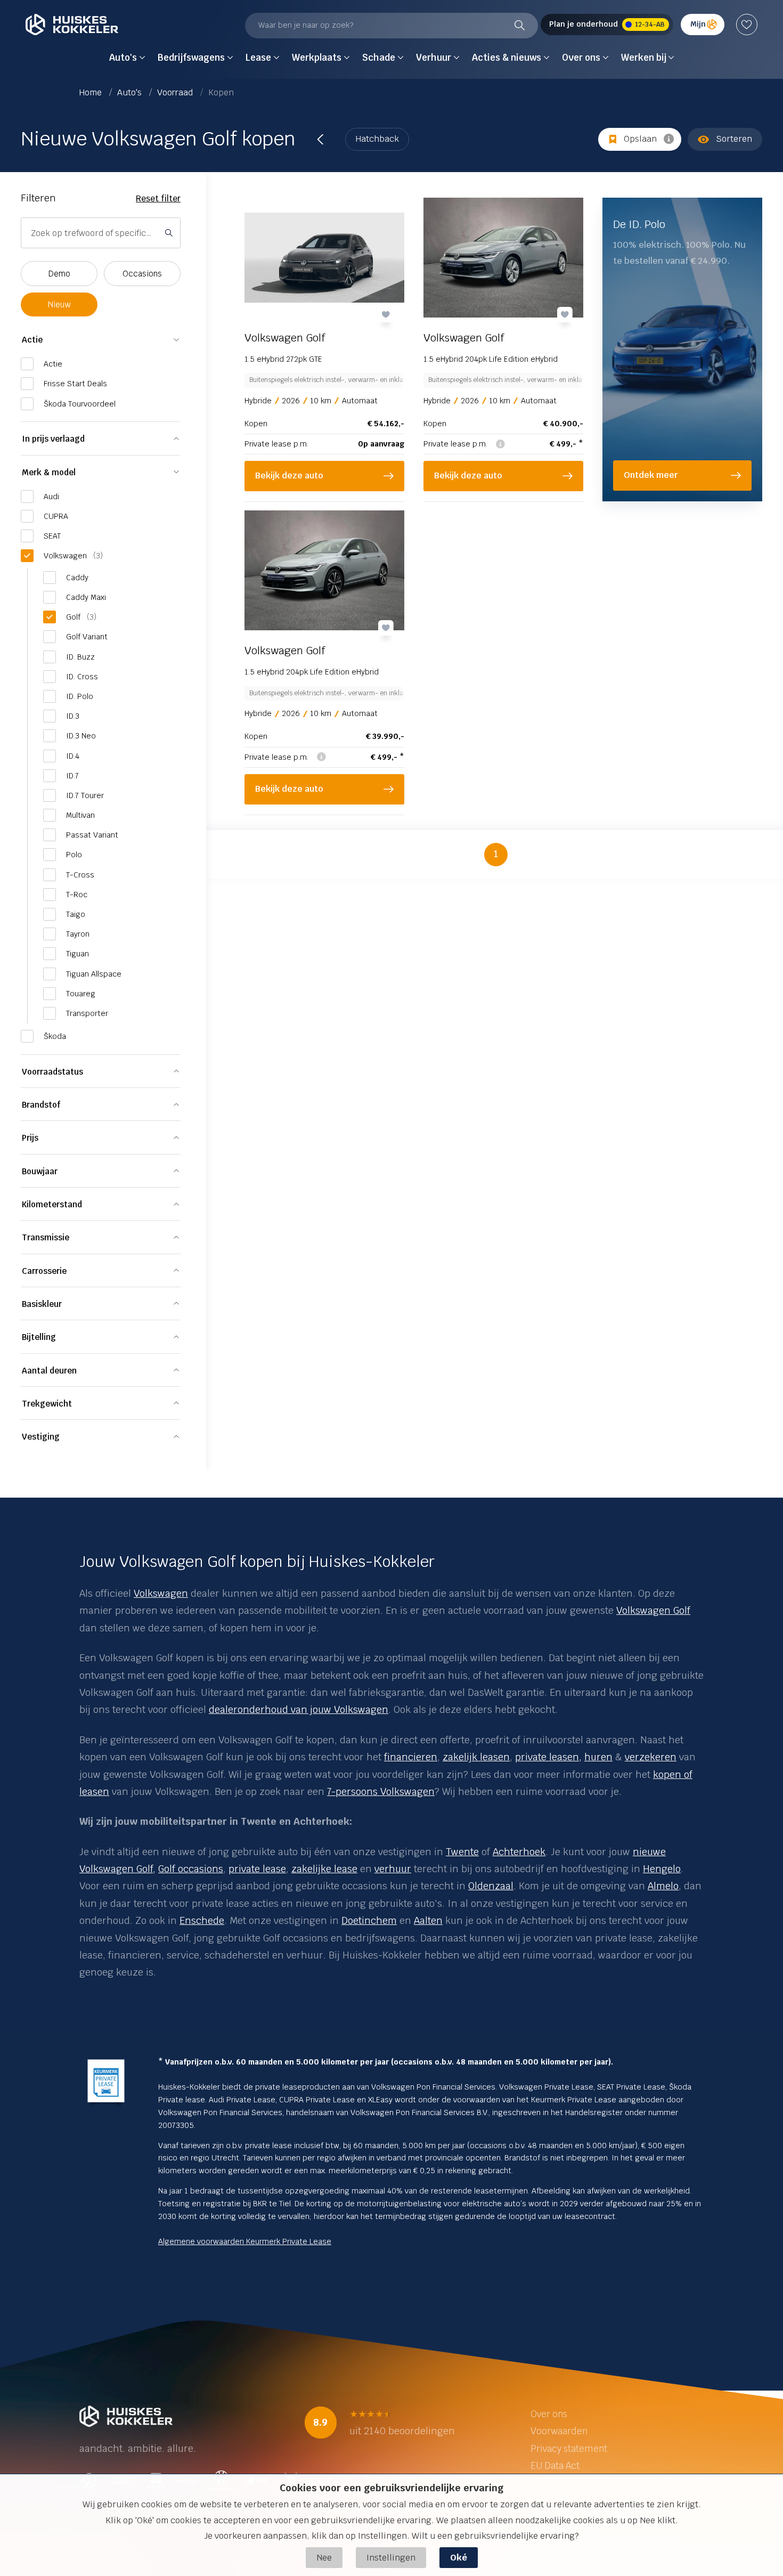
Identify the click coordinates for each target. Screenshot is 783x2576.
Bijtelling (39, 1337)
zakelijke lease (324, 1869)
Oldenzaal (491, 1886)
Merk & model (49, 472)
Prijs (30, 1138)
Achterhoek (519, 1852)
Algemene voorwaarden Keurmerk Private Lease (245, 2241)
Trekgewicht (47, 1404)
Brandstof (41, 1105)
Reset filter (158, 198)
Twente (462, 1852)
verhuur (393, 1869)
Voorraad (176, 92)
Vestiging (41, 1437)
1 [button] (496, 854)
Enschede (202, 1920)
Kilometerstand (52, 1204)
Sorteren (734, 139)
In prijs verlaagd (53, 439)
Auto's (130, 92)
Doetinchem (369, 1920)
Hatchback (377, 139)
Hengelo (662, 1869)
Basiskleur (42, 1304)
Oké (459, 2558)
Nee (324, 2558)
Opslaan (640, 139)
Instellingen (391, 2558)
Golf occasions (191, 1869)
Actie (32, 340)
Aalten (428, 1920)
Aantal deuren (49, 1371)
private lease (257, 1869)
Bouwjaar (40, 1171)
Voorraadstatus (52, 1072)
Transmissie (46, 1237)
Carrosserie (44, 1271)
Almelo (663, 1886)
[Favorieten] (747, 25)
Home (92, 92)
